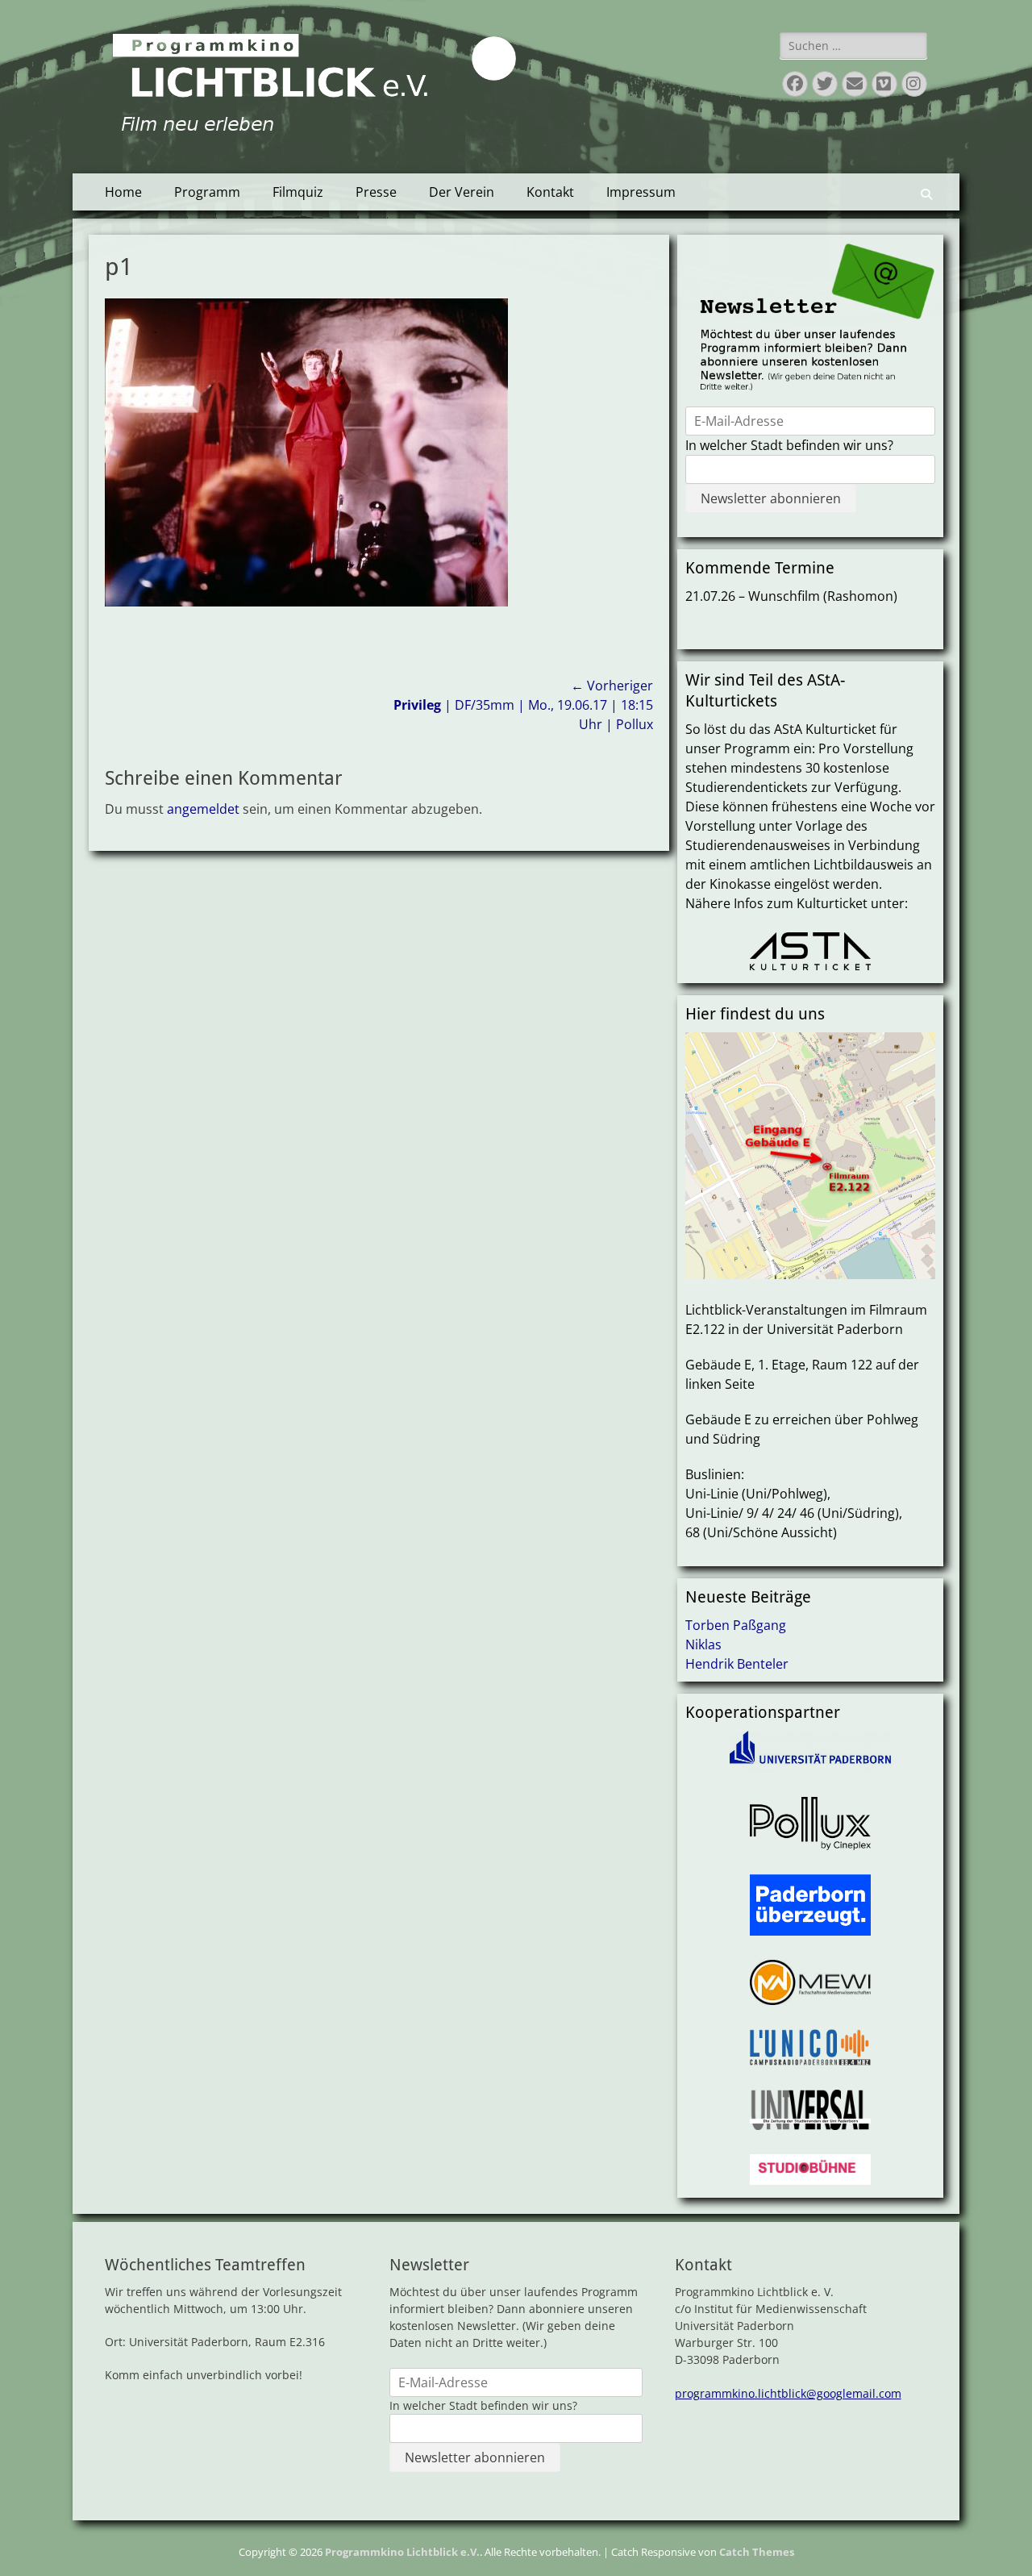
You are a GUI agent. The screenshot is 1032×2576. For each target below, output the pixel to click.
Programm (207, 192)
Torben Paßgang (736, 1625)
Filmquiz (298, 192)
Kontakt (550, 192)
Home (123, 192)
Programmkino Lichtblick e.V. (402, 2552)
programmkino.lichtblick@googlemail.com (788, 2393)
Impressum (641, 192)
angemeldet (203, 809)
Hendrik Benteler (737, 1664)
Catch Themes (757, 2552)
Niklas (703, 1644)
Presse (376, 192)
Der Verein (462, 192)
